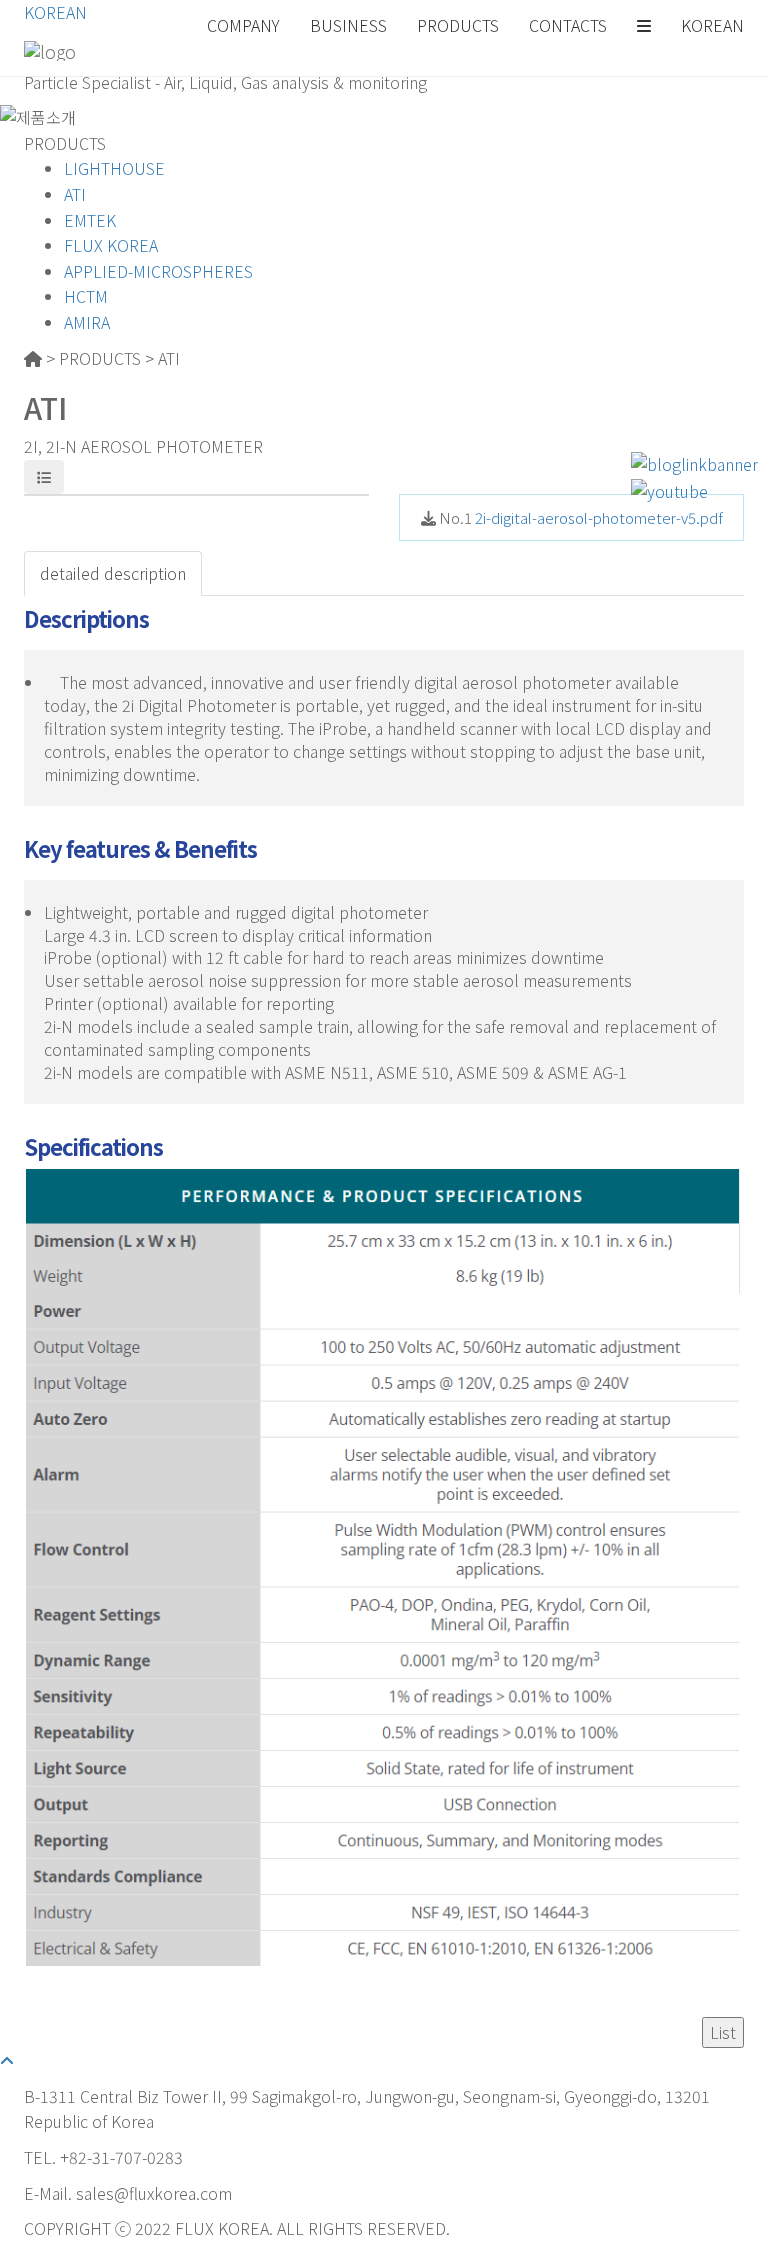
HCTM (86, 296)
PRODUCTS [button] (458, 25)
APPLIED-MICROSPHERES (158, 271)
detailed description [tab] (113, 573)
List (723, 2032)
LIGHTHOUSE (114, 168)
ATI (75, 194)
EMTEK (90, 220)
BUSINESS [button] (348, 25)
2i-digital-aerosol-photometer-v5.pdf (599, 517)
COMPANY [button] (243, 25)
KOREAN (55, 12)
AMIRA (87, 322)
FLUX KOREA (111, 245)
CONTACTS (568, 25)
